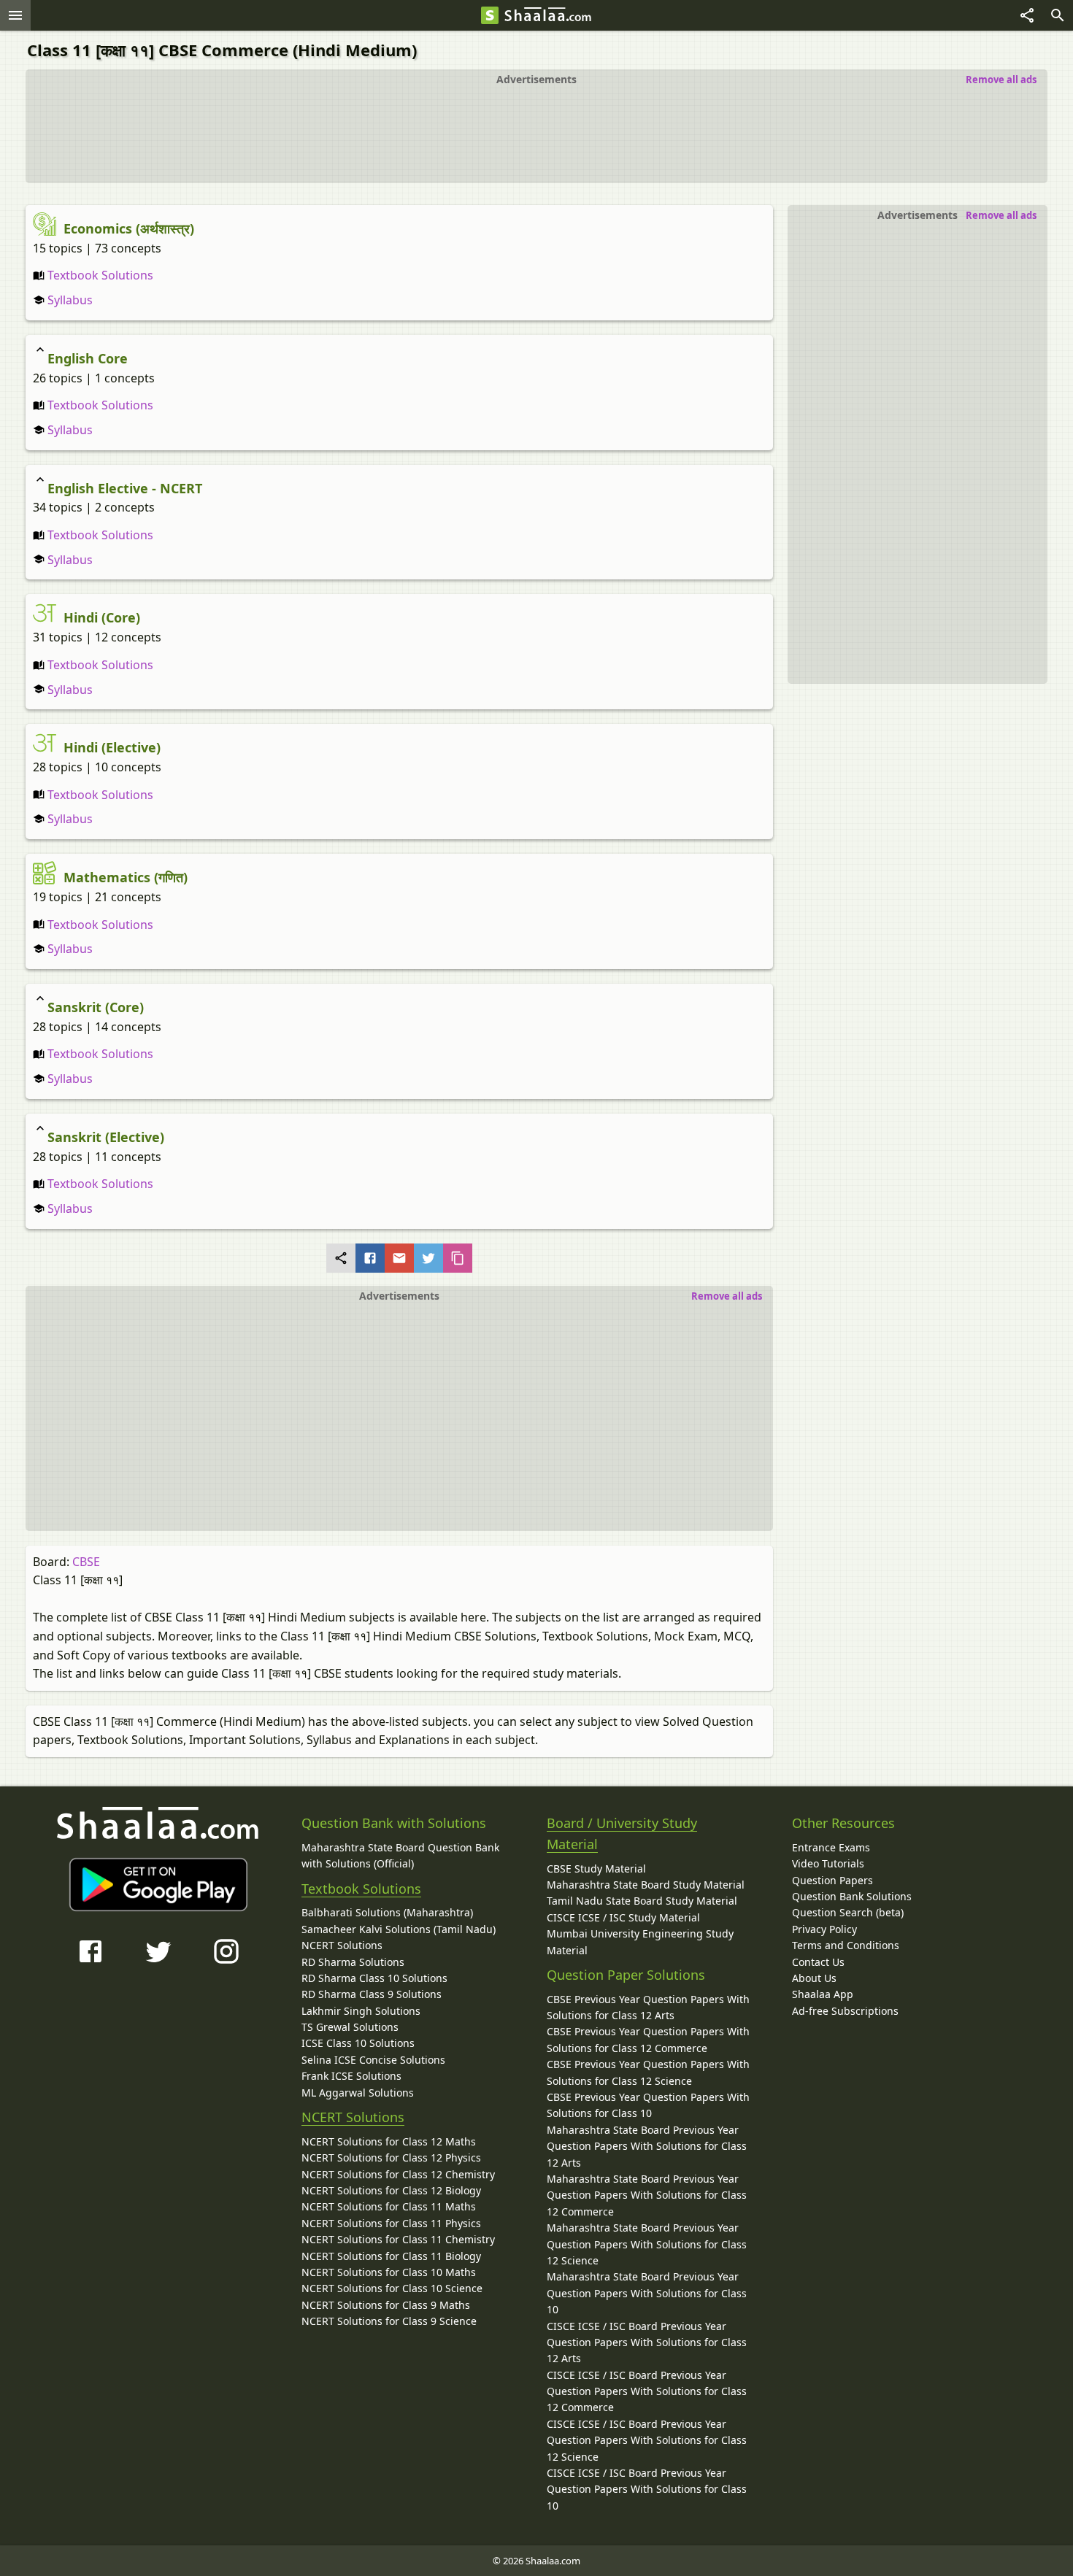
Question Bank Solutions (852, 1896)
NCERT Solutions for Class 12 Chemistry (398, 2174)
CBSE (86, 1562)
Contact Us (818, 1962)
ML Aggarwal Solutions (358, 2093)
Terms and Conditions (846, 1945)
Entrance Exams (831, 1847)
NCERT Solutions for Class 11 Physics (391, 2223)
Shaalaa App (823, 1994)
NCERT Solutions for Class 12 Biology (391, 2190)
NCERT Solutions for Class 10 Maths (389, 2272)
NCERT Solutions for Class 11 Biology (391, 2256)
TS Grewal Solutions (350, 2027)
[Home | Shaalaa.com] (490, 15)
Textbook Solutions (99, 275)
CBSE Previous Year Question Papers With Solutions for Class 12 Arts (648, 2007)
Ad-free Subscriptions (845, 2011)
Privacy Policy (824, 1929)
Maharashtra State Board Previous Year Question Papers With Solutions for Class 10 (647, 2293)
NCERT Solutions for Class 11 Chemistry (398, 2239)
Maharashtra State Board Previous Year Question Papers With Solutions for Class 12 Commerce (647, 2195)
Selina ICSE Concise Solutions (373, 2060)
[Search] (1058, 15)
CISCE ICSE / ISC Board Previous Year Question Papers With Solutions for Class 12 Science (647, 2440)
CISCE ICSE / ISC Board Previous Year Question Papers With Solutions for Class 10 (647, 2489)
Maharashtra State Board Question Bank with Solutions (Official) (400, 1855)
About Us (814, 1978)
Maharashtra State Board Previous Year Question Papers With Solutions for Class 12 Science (647, 2244)
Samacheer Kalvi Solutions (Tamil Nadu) (399, 1929)
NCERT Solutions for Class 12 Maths (389, 2141)
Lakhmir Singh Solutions (361, 2011)
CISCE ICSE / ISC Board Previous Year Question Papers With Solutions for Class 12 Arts (647, 2342)
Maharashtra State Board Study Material (646, 1885)
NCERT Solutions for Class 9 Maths (386, 2305)
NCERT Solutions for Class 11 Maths (389, 2206)
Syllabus (69, 300)
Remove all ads (1001, 80)
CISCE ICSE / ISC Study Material (623, 1917)
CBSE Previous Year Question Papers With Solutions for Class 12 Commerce (648, 2039)
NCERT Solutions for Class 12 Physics (391, 2157)
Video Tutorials (828, 1863)
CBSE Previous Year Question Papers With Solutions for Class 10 (648, 2105)
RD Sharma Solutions (353, 1962)
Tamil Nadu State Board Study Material (642, 1901)
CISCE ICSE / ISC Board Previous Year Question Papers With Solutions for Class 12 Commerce (647, 2391)
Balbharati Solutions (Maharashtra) (387, 1912)
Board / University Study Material (622, 1833)
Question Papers (832, 1880)
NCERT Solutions (342, 1945)
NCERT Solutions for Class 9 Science (389, 2321)
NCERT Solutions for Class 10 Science (392, 2288)
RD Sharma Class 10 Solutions (374, 1978)
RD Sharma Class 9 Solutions (372, 1994)
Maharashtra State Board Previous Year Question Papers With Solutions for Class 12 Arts (647, 2146)
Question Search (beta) (848, 1912)
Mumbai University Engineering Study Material (640, 1941)
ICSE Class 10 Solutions (358, 2043)
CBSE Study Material (596, 1869)
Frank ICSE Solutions (351, 2076)
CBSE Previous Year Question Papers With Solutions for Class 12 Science (648, 2072)
